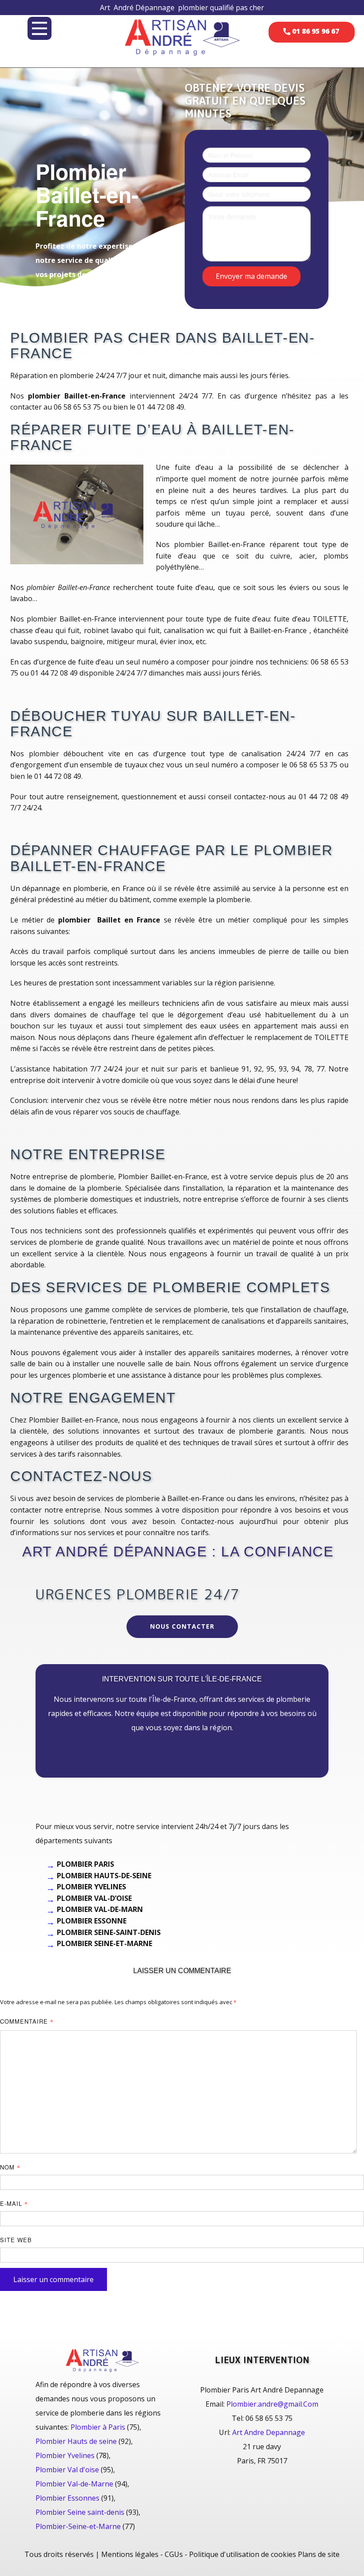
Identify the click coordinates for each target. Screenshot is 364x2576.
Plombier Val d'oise (67, 2470)
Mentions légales (130, 2554)
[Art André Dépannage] (182, 37)
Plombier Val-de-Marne (74, 2484)
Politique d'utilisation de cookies (243, 2554)
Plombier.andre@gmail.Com (272, 2404)
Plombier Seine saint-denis (80, 2512)
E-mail (14, 2203)
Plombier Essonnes (67, 2498)
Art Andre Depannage (269, 2432)
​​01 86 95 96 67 (315, 31)
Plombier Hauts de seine (76, 2441)
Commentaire (27, 2021)
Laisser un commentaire (53, 2279)
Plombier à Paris (98, 2427)
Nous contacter (182, 1626)
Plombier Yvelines (65, 2455)
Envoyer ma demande (251, 276)
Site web (16, 2240)
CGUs (174, 2554)
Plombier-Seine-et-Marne (78, 2526)
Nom (10, 2167)
